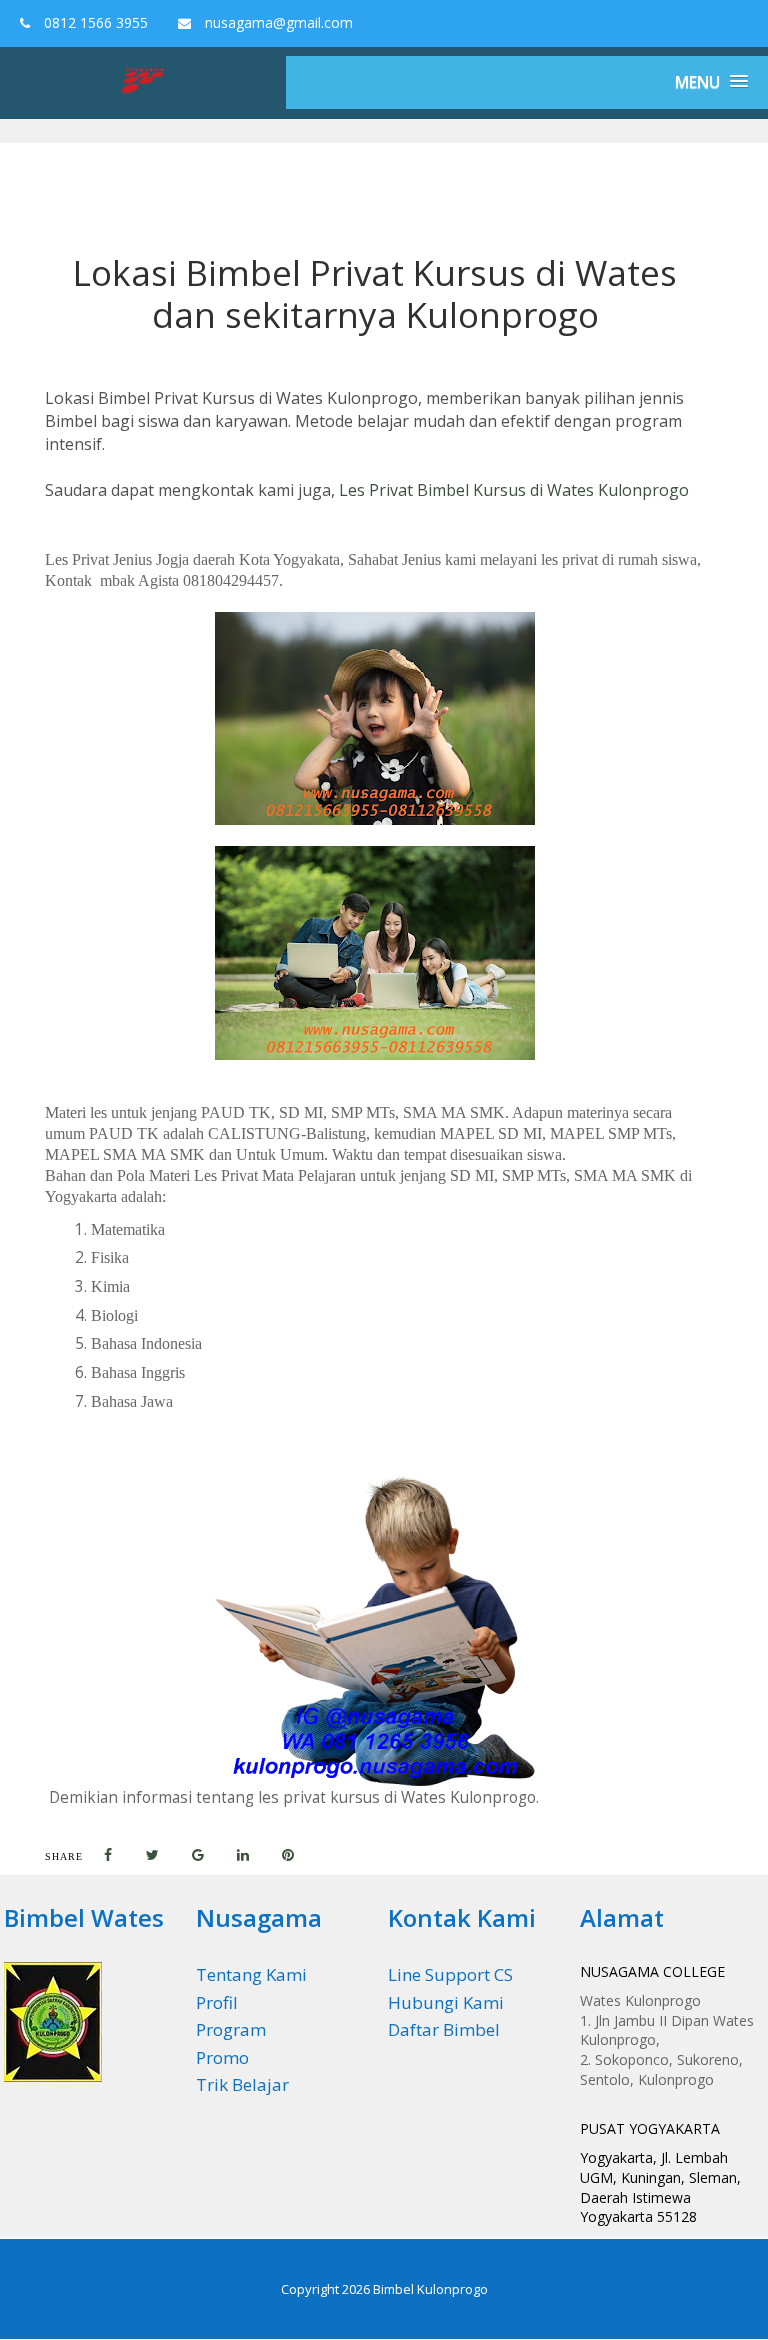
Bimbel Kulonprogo (430, 2289)
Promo (222, 2057)
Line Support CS (450, 1974)
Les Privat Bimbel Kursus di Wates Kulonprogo (514, 490)
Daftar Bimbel (444, 2029)
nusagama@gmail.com (277, 22)
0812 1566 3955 (94, 22)
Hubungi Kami (446, 2002)
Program (231, 2029)
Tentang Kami (251, 1974)
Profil (217, 2002)
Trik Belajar (242, 2084)
